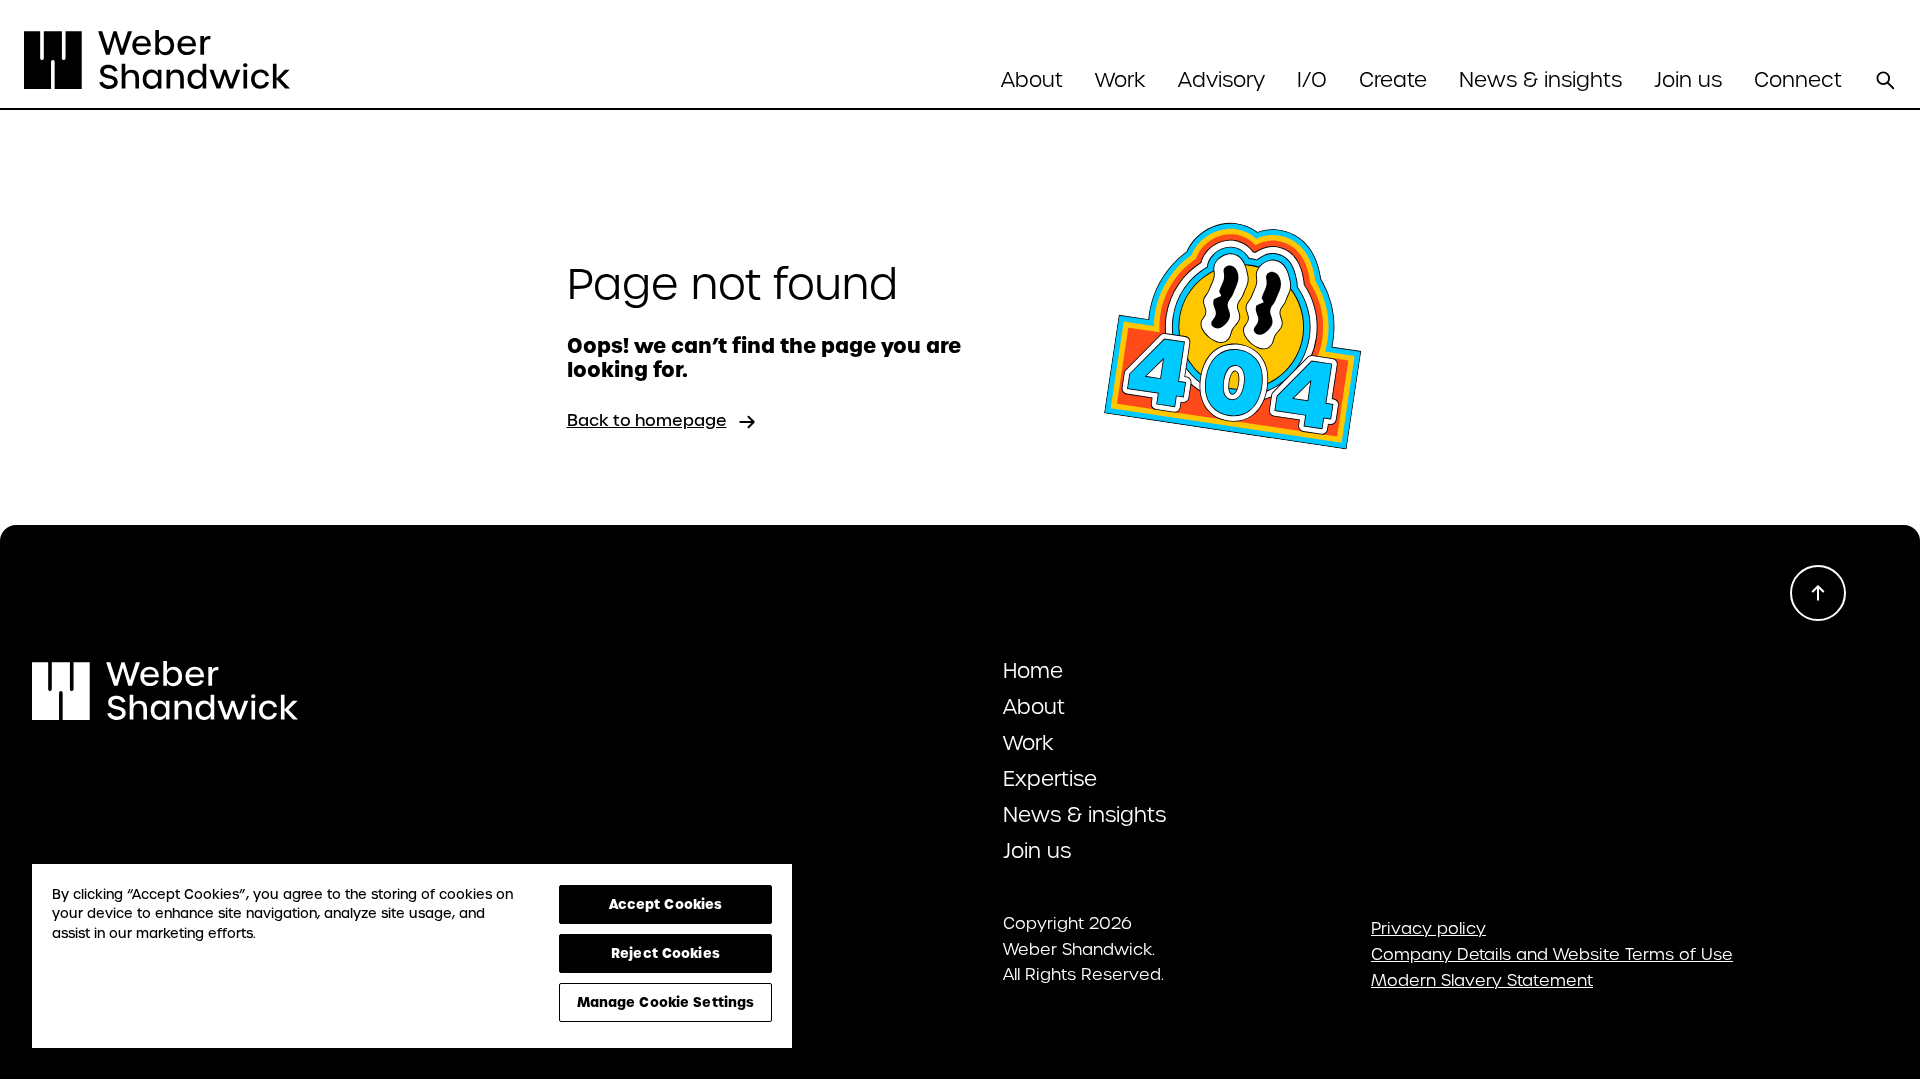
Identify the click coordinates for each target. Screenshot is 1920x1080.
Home (1033, 671)
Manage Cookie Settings (666, 1002)
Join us (1688, 80)
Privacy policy (1428, 929)
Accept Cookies (666, 904)
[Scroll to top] (1818, 593)
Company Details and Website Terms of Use (1552, 955)
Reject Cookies (665, 953)
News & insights (1540, 80)
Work (1120, 80)
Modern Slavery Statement (1482, 981)
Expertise (1050, 779)
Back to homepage (647, 420)
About (1034, 707)
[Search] (1885, 80)
